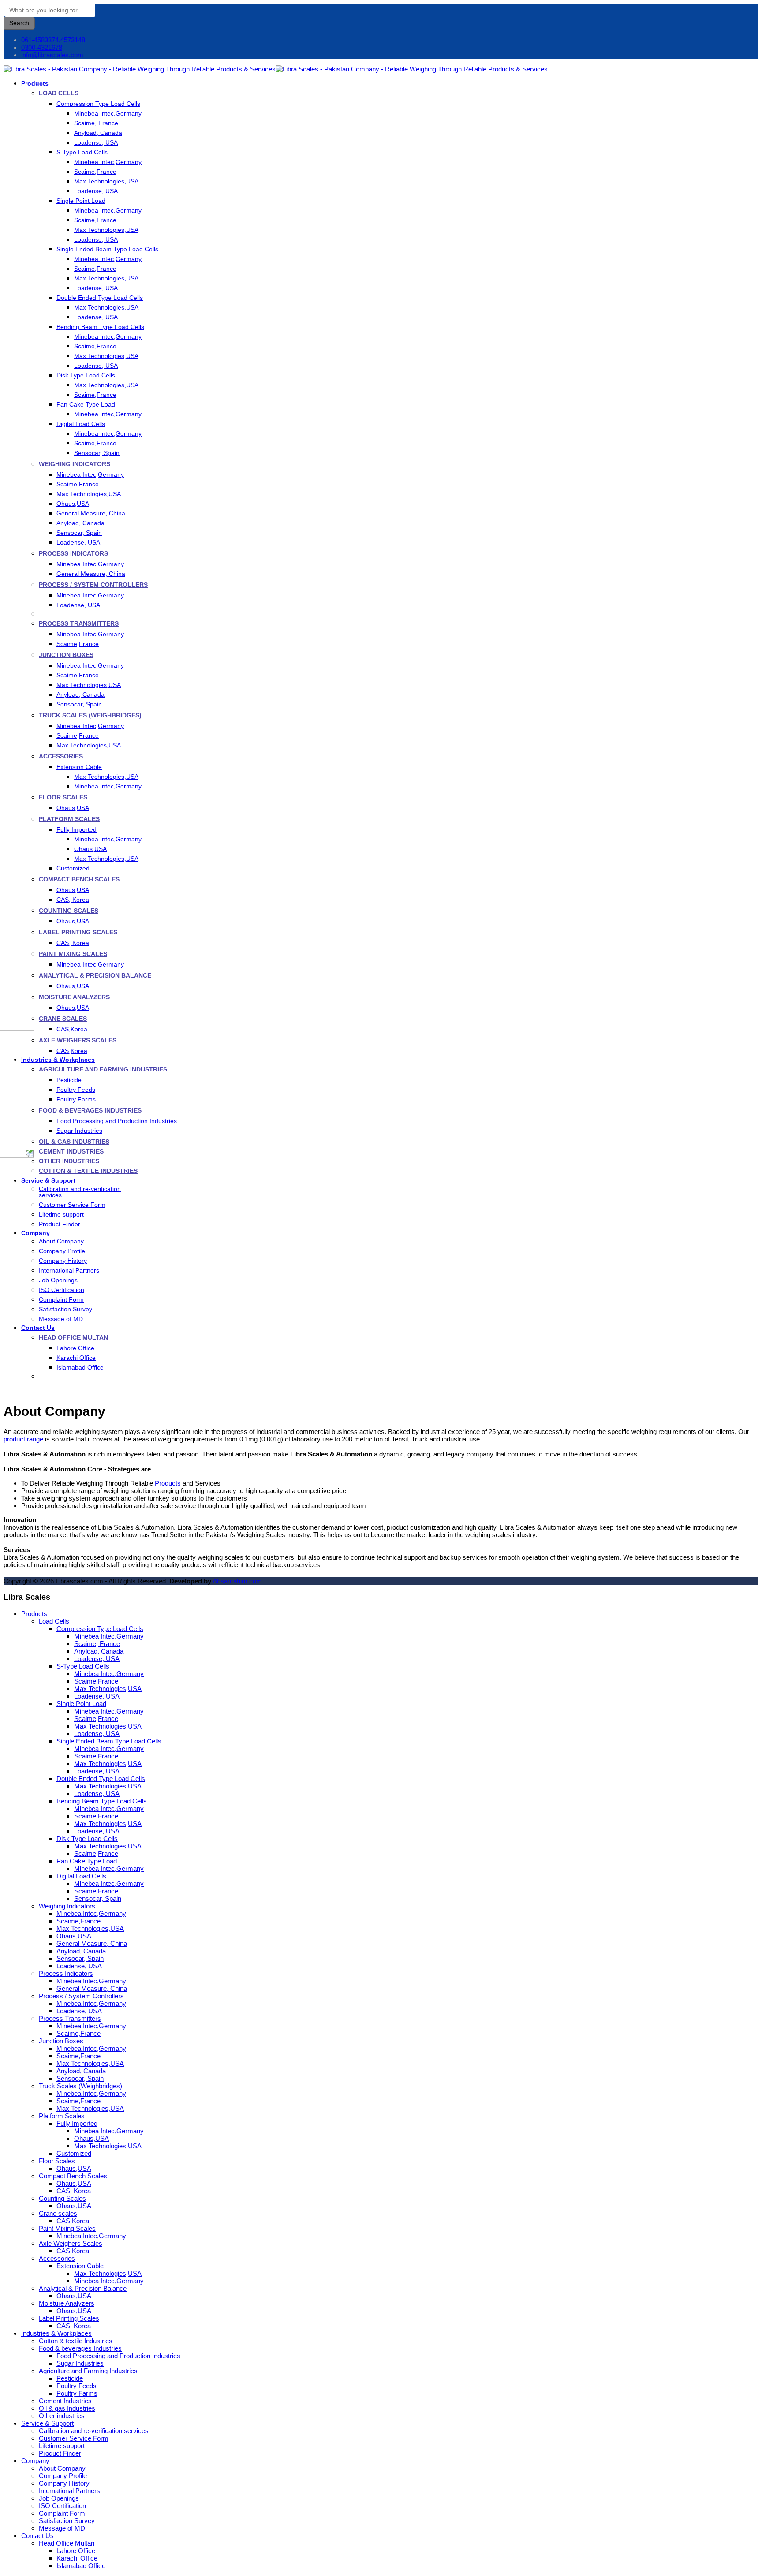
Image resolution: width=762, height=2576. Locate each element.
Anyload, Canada (98, 133)
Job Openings (58, 1280)
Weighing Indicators (75, 464)
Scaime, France (96, 123)
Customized (73, 868)
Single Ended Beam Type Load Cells (107, 249)
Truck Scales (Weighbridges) (90, 715)
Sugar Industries (79, 1131)
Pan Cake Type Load (86, 404)
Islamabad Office (80, 1367)
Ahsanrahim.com (237, 1581)
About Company (61, 1241)
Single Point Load (81, 201)
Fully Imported (77, 829)
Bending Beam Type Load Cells (100, 327)
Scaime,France (95, 172)
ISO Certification (62, 1290)
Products (35, 83)
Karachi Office (76, 1358)
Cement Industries (71, 1151)
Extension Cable (79, 767)
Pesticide (69, 1080)
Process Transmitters (79, 623)
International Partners (69, 1270)
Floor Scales (63, 797)
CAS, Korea (73, 900)
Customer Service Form (72, 1205)
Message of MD (61, 1319)
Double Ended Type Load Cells (100, 298)
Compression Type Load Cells (98, 104)
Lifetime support (61, 1214)
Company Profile (62, 1251)
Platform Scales (69, 819)
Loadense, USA (96, 142)
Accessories (61, 756)
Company (35, 1233)
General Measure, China (91, 513)
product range (23, 1439)
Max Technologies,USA (106, 181)
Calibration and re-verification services (80, 1192)
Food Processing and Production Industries (117, 1121)
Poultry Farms (76, 1099)
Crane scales (63, 1019)
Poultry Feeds (76, 1090)
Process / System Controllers (93, 585)
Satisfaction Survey (65, 1309)
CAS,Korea (72, 1029)
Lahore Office (75, 1348)
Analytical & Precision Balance (95, 975)
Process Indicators (73, 553)
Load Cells (59, 93)
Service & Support (48, 1180)
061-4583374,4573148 (53, 40)
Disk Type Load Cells (86, 375)
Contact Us (38, 1328)
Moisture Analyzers (74, 997)
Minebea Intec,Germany (108, 113)
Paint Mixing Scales (73, 954)
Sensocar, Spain (97, 453)
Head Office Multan (73, 1337)
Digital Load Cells (81, 424)
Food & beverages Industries (90, 1110)
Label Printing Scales (78, 932)
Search (19, 23)
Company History (63, 1261)
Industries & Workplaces (58, 1060)
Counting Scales (69, 911)
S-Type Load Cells (82, 152)
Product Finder (60, 1224)
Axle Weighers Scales (78, 1040)
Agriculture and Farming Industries (103, 1069)
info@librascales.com (52, 55)
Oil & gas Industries (74, 1142)
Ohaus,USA (73, 504)
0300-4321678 (42, 47)
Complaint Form (61, 1299)
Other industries (69, 1161)
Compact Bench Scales (79, 879)
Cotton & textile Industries (88, 1171)
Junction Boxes (66, 655)
